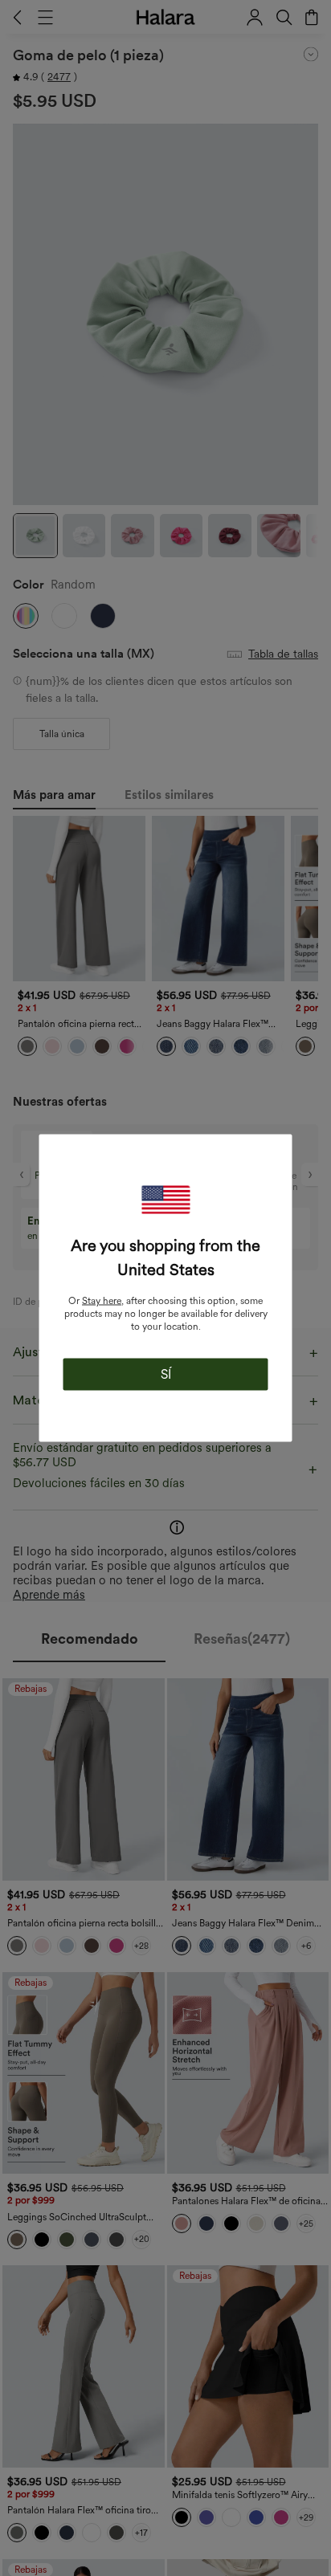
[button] (165, 1200)
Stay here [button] (102, 1301)
